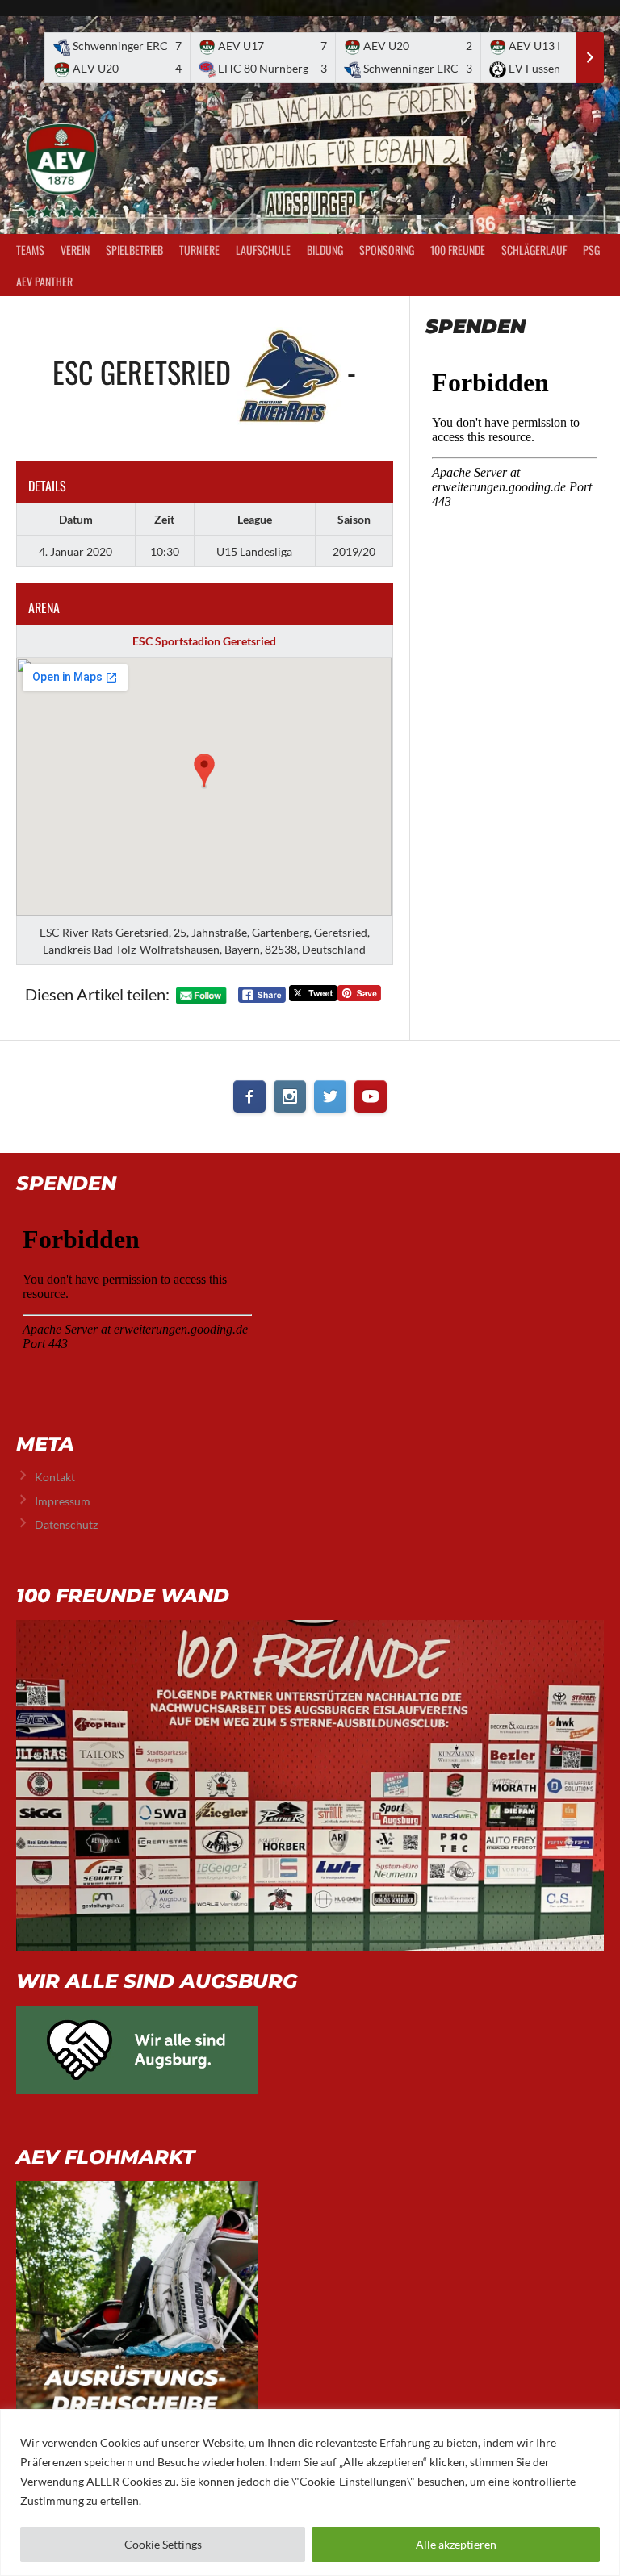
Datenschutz (66, 1524)
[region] (310, 2492)
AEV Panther (44, 281)
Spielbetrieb (134, 250)
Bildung (325, 250)
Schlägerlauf (534, 250)
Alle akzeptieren (456, 2544)
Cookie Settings (163, 2544)
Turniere (199, 250)
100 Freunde (458, 250)
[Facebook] (249, 1096)
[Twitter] (330, 1096)
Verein (75, 250)
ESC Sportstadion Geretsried (204, 641)
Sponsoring (387, 250)
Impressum (63, 1501)
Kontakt (55, 1477)
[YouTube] (371, 1096)
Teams (30, 250)
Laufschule (263, 250)
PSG (591, 250)
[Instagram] (290, 1096)
